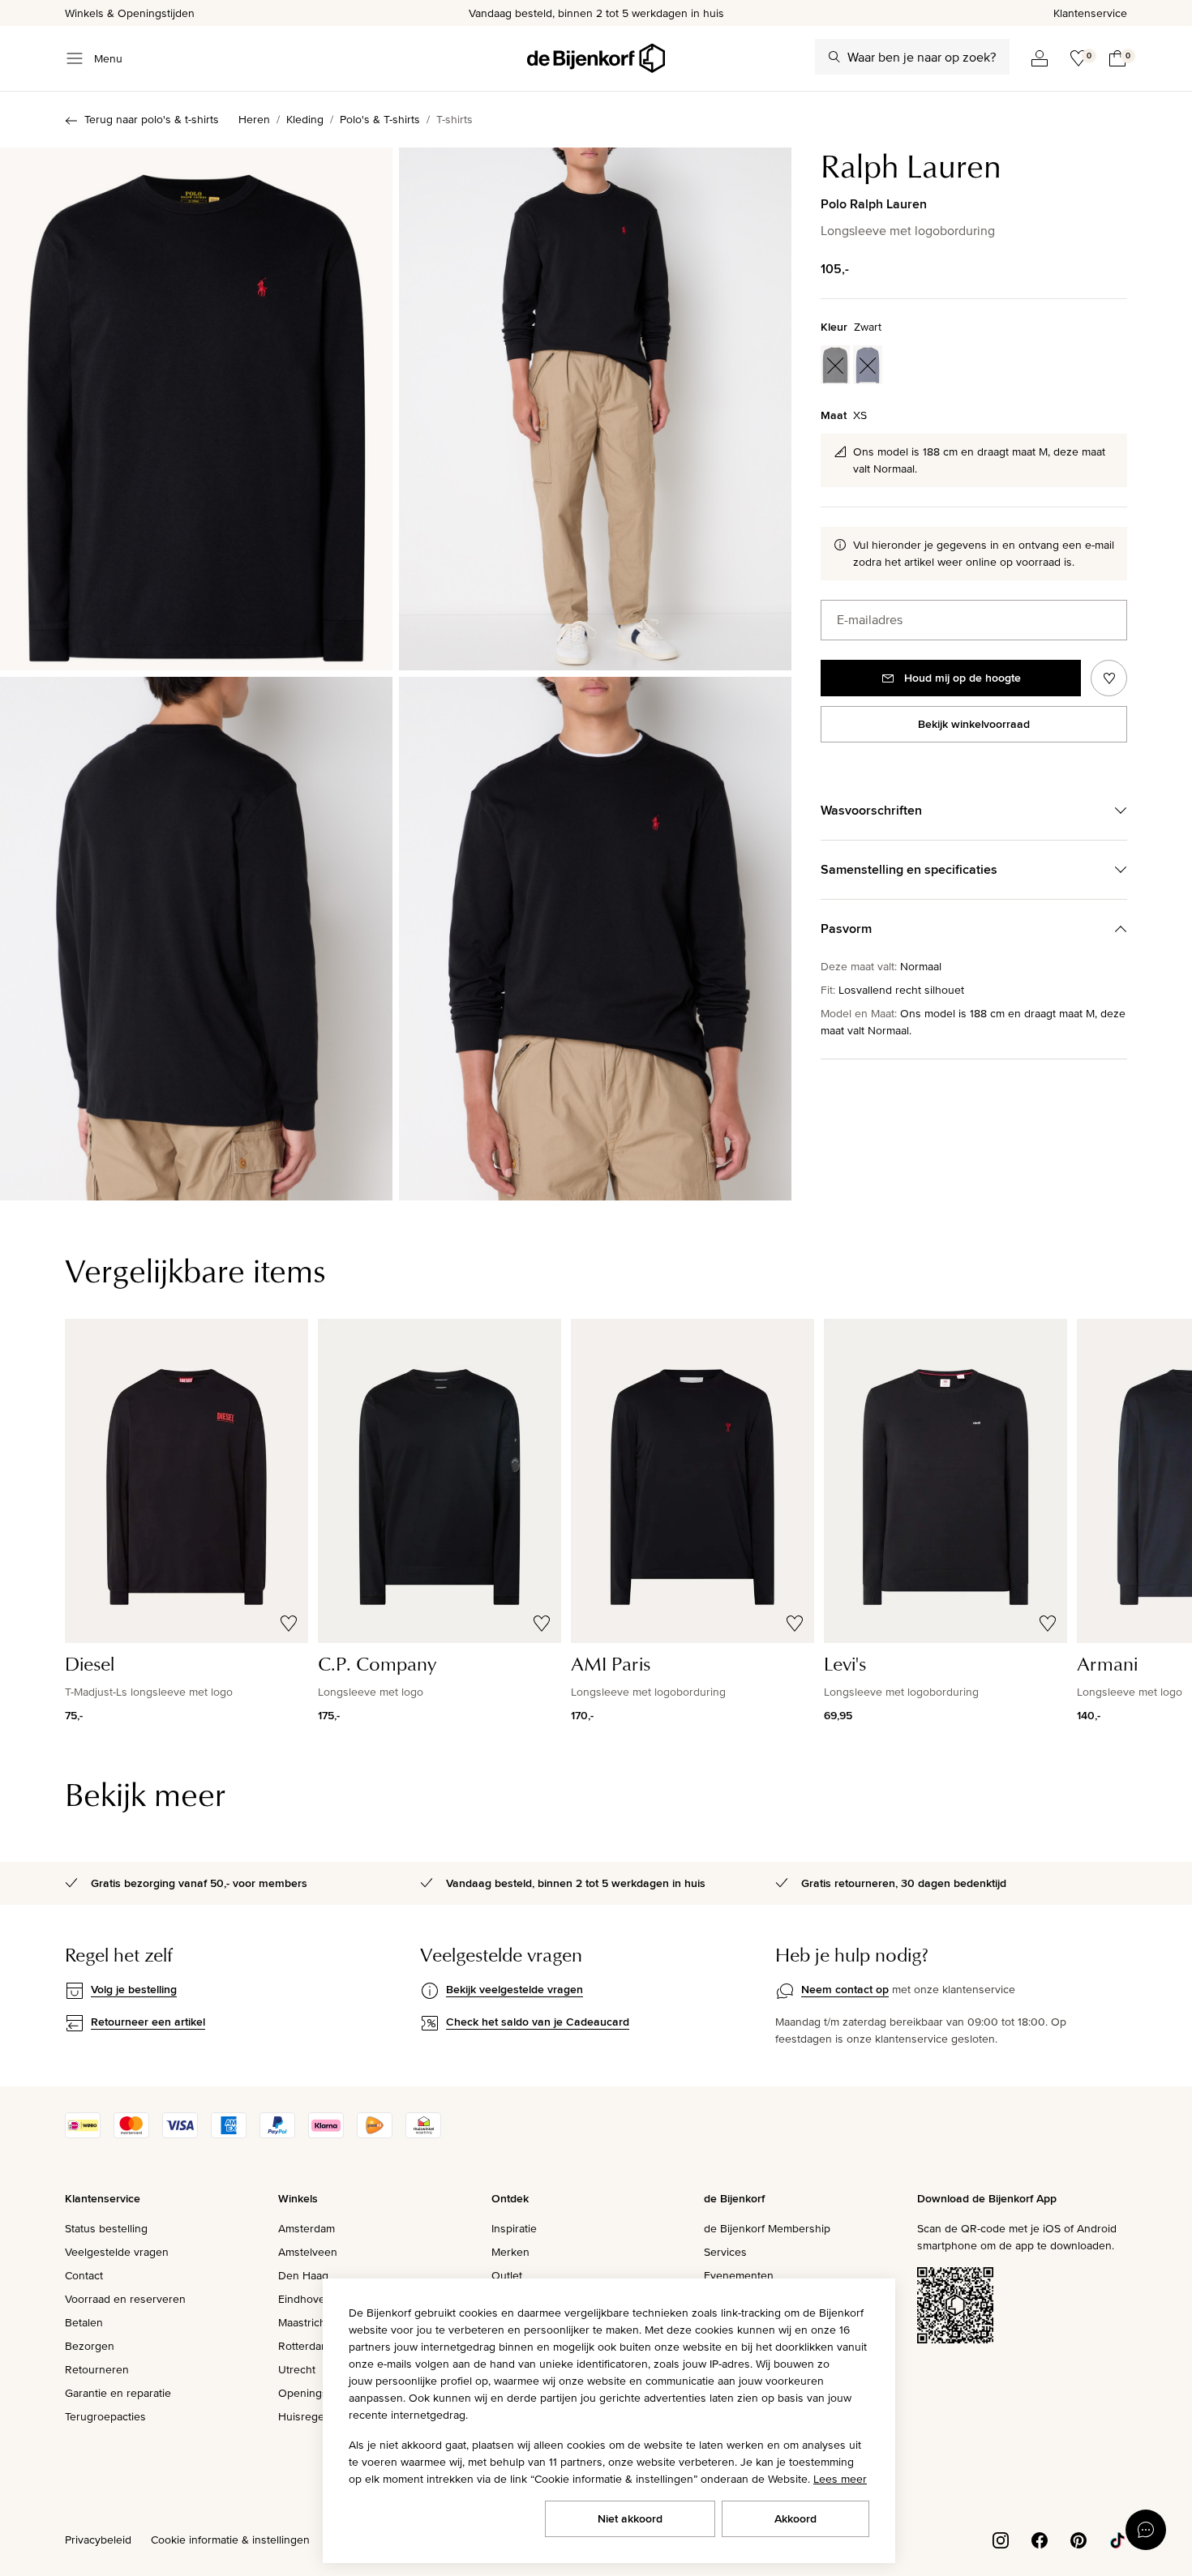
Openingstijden (317, 2393)
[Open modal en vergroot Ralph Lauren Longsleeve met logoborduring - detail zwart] (595, 938)
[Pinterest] (1078, 2539)
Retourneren (97, 2369)
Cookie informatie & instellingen (230, 2540)
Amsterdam (307, 2228)
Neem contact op (845, 1989)
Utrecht (297, 2369)
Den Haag (303, 2275)
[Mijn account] (1040, 58)
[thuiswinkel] (423, 2134)
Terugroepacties (105, 2416)
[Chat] (1146, 2530)
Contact (84, 2275)
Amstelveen (308, 2252)
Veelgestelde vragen (117, 2252)
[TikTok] (1117, 2539)
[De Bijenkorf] (596, 58)
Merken (510, 2252)
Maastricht (304, 2322)
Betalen (84, 2322)
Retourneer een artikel (148, 2022)
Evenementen (739, 2275)
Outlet (507, 2275)
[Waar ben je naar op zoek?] (834, 57)
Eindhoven (305, 2299)
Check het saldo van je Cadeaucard (538, 2022)
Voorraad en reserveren (125, 2299)
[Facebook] (1040, 2539)
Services (725, 2252)
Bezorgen (90, 2346)
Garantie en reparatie (118, 2393)
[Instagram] (1001, 2539)
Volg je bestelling (134, 1989)
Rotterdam (304, 2346)
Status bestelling (106, 2228)
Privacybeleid (98, 2540)
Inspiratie (514, 2228)
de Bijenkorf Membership (767, 2228)
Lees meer (840, 2479)
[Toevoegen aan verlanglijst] (1109, 678)
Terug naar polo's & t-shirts (152, 119)
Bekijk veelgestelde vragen (515, 1989)
